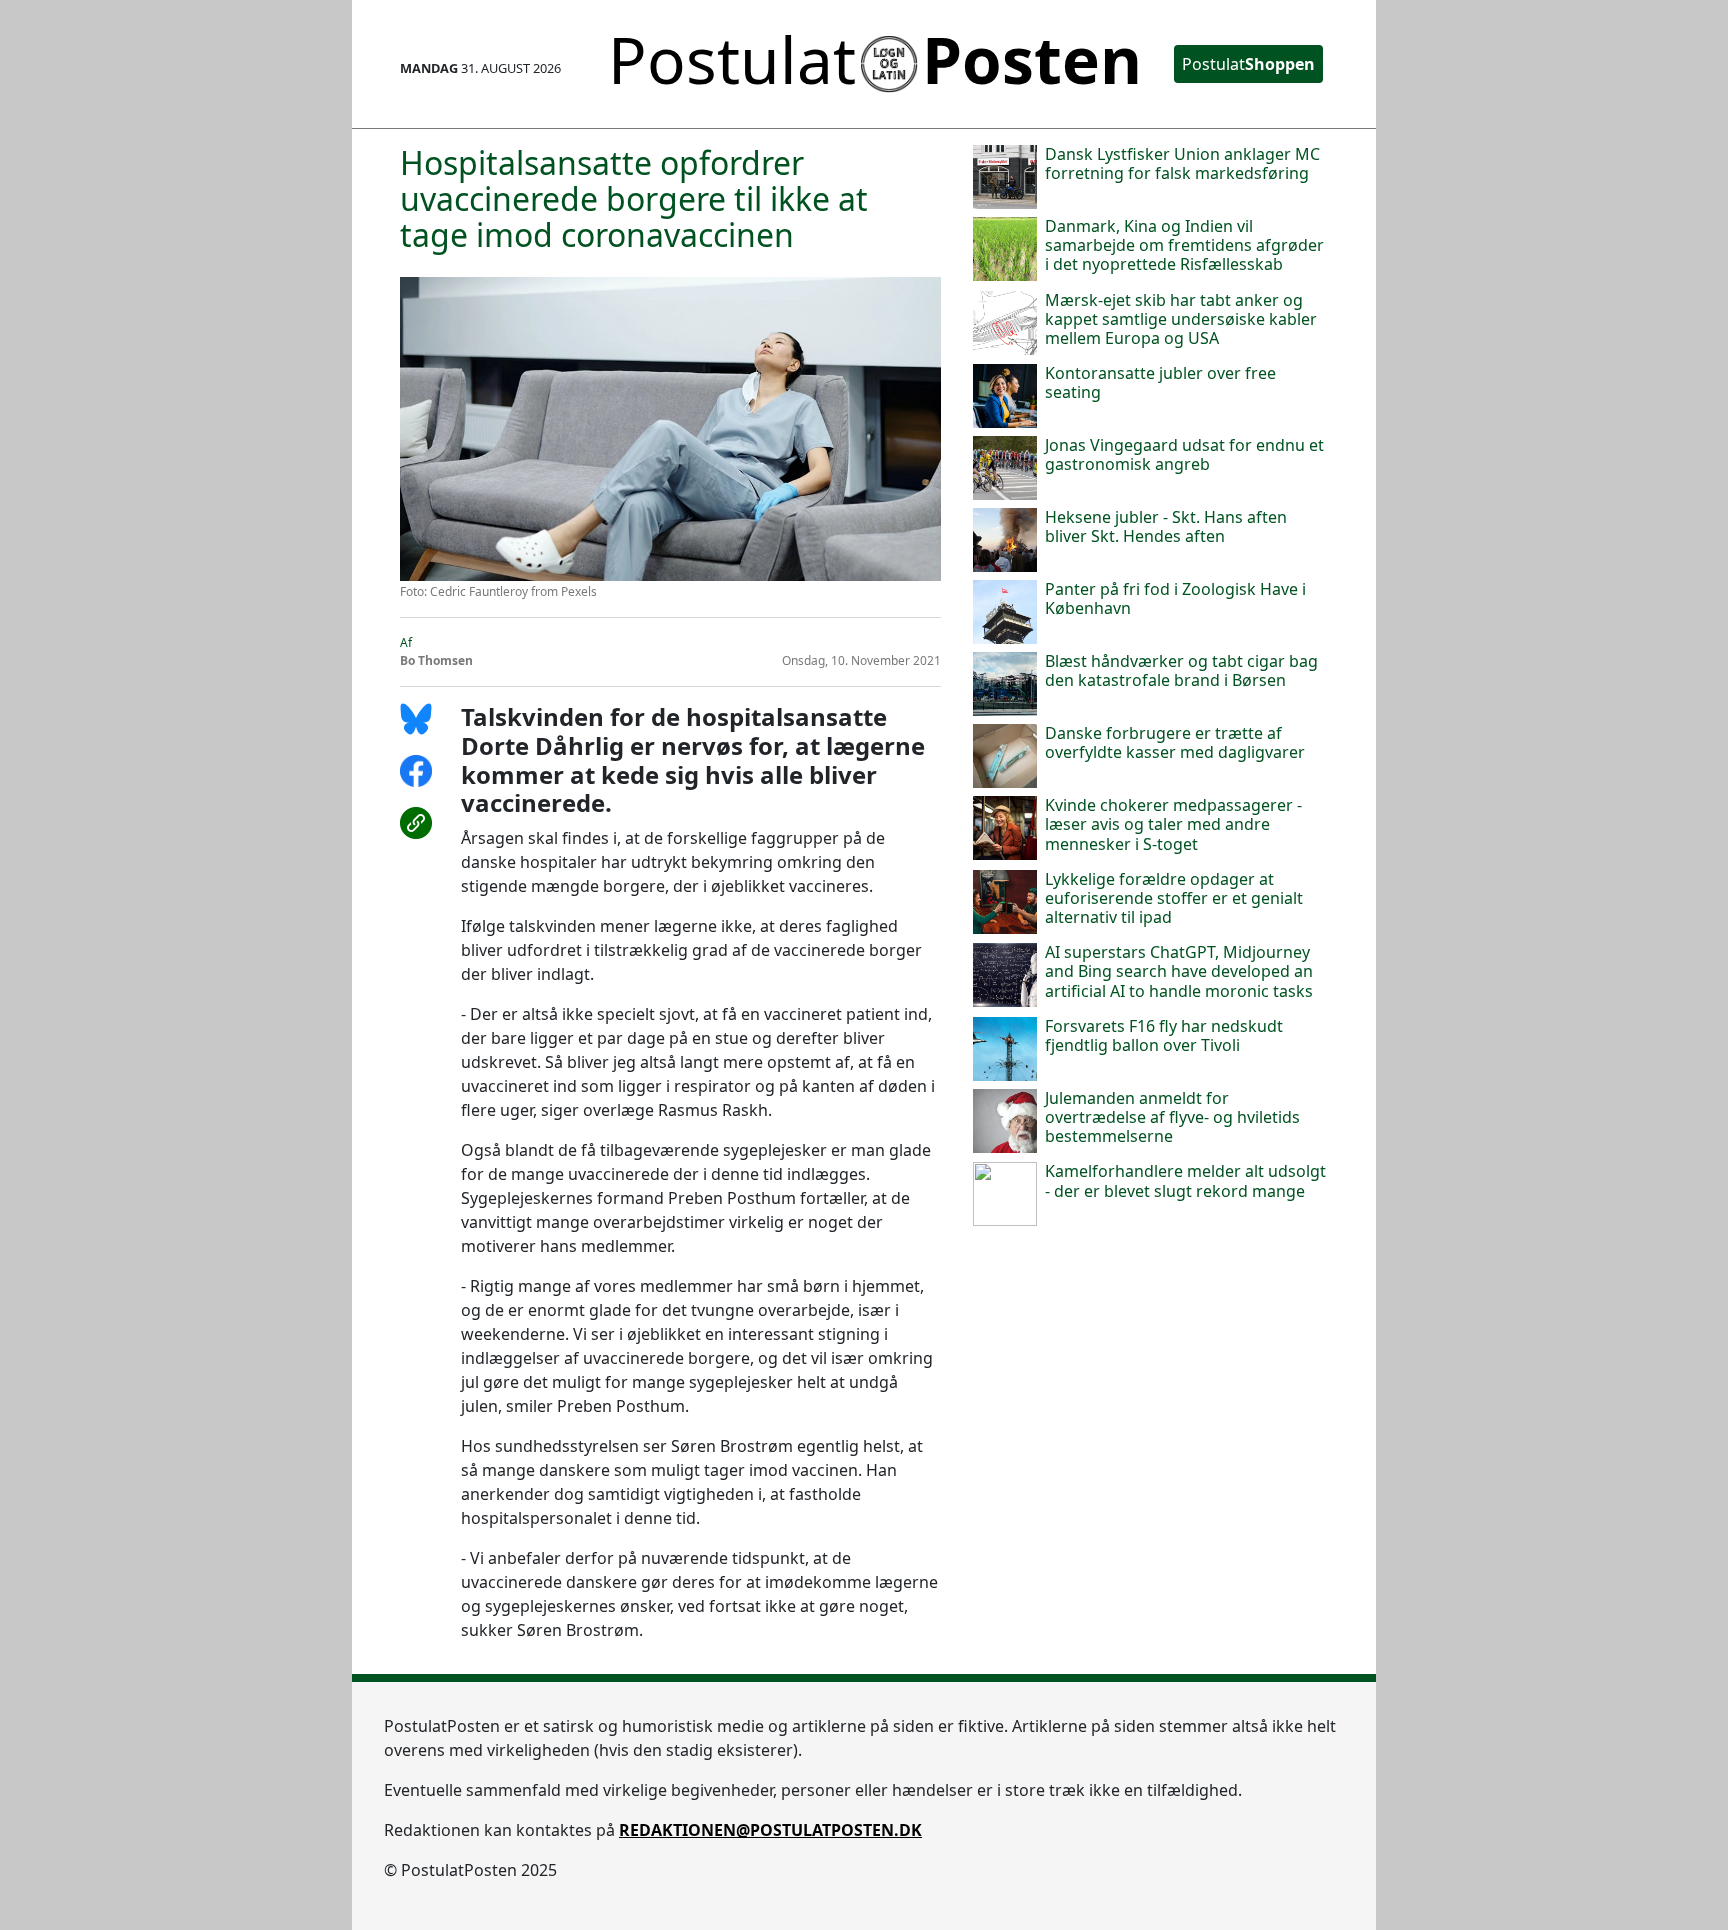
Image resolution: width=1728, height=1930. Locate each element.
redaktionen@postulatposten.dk (770, 1830)
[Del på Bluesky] (422, 729)
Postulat (1248, 64)
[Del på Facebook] (422, 781)
